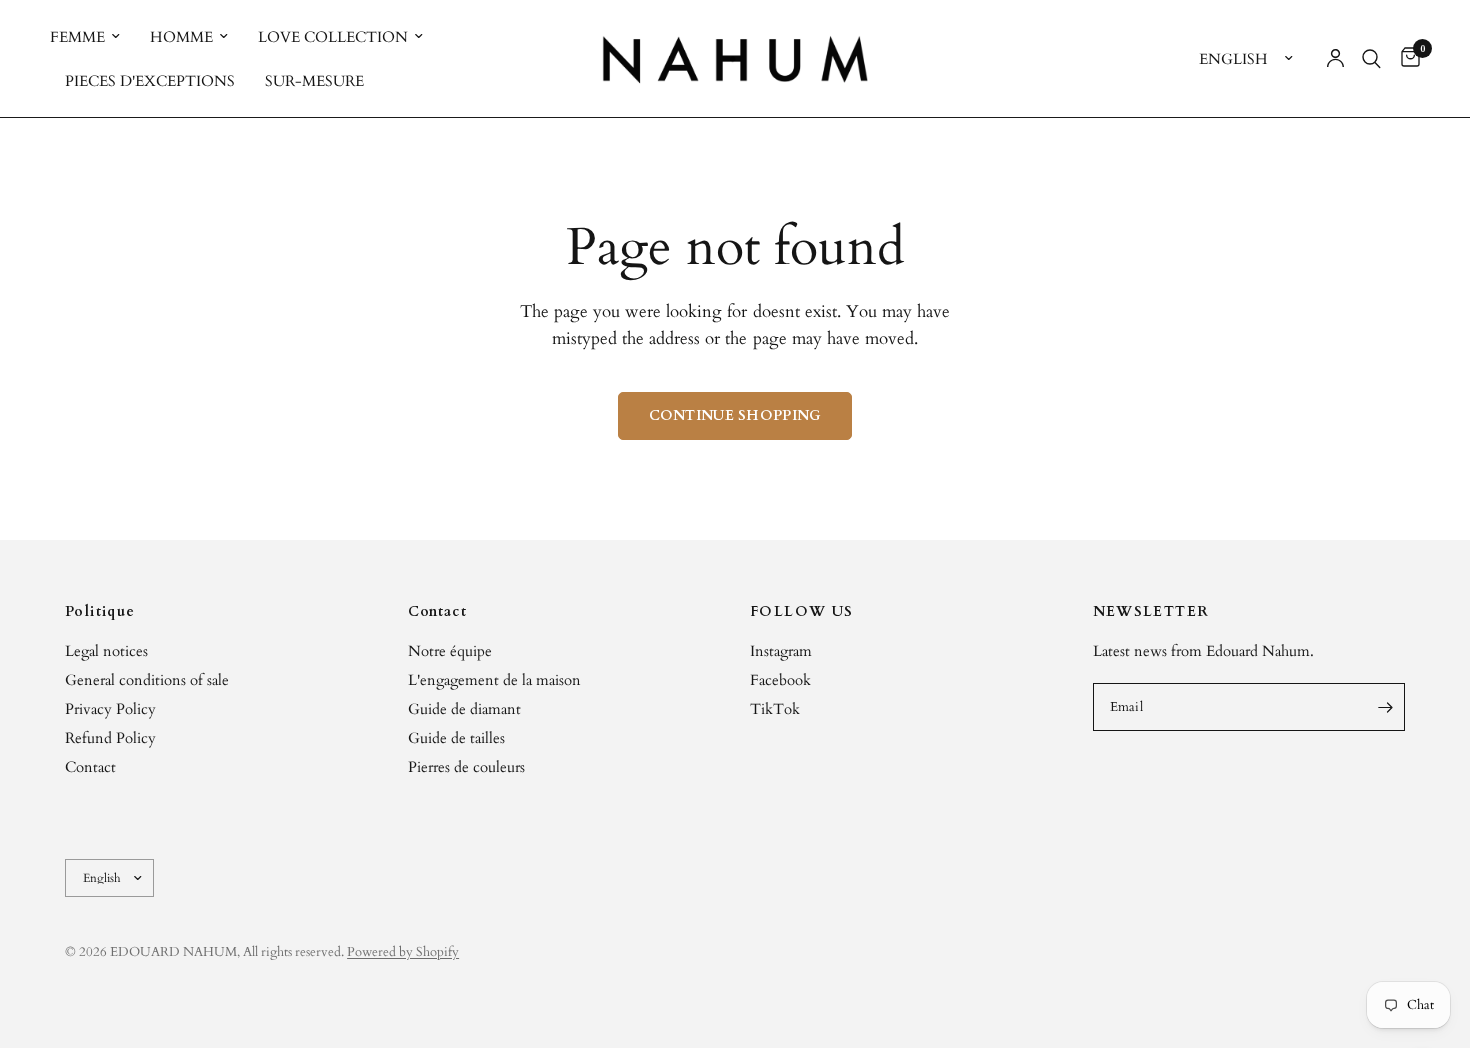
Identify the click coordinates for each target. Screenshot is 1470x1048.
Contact (90, 767)
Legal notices (106, 651)
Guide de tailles (456, 738)
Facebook (780, 680)
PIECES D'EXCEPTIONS (150, 81)
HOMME (181, 37)
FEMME (77, 37)
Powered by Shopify (403, 952)
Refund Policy (110, 738)
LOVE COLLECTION (333, 37)
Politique (100, 612)
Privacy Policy (110, 709)
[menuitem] (92, 37)
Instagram (781, 651)
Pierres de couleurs (466, 767)
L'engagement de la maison (494, 680)
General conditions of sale (147, 680)
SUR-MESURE (314, 81)
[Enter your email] (1385, 707)
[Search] (1371, 58)
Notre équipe (450, 651)
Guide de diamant (464, 709)
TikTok (775, 709)
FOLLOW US (802, 612)
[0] (1405, 58)
